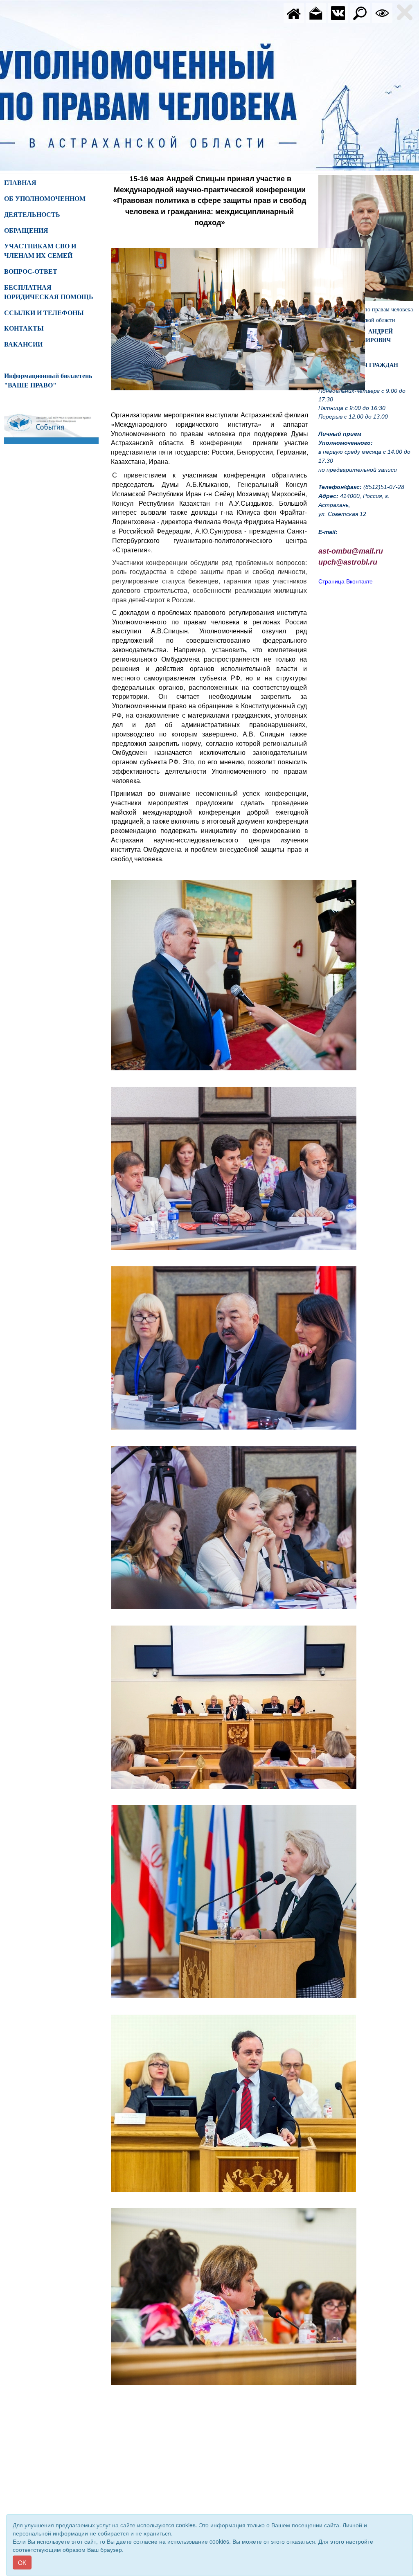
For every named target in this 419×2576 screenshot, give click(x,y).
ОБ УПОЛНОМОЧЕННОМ (45, 199)
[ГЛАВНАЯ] (294, 12)
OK (22, 2562)
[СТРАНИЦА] (338, 12)
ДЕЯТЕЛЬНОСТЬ (32, 215)
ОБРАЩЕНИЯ (26, 231)
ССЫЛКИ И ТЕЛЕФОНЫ (44, 313)
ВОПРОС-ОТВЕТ (31, 271)
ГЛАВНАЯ (20, 183)
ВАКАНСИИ (23, 344)
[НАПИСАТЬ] (316, 12)
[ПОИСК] (360, 12)
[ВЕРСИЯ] (382, 12)
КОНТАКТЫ (24, 328)
